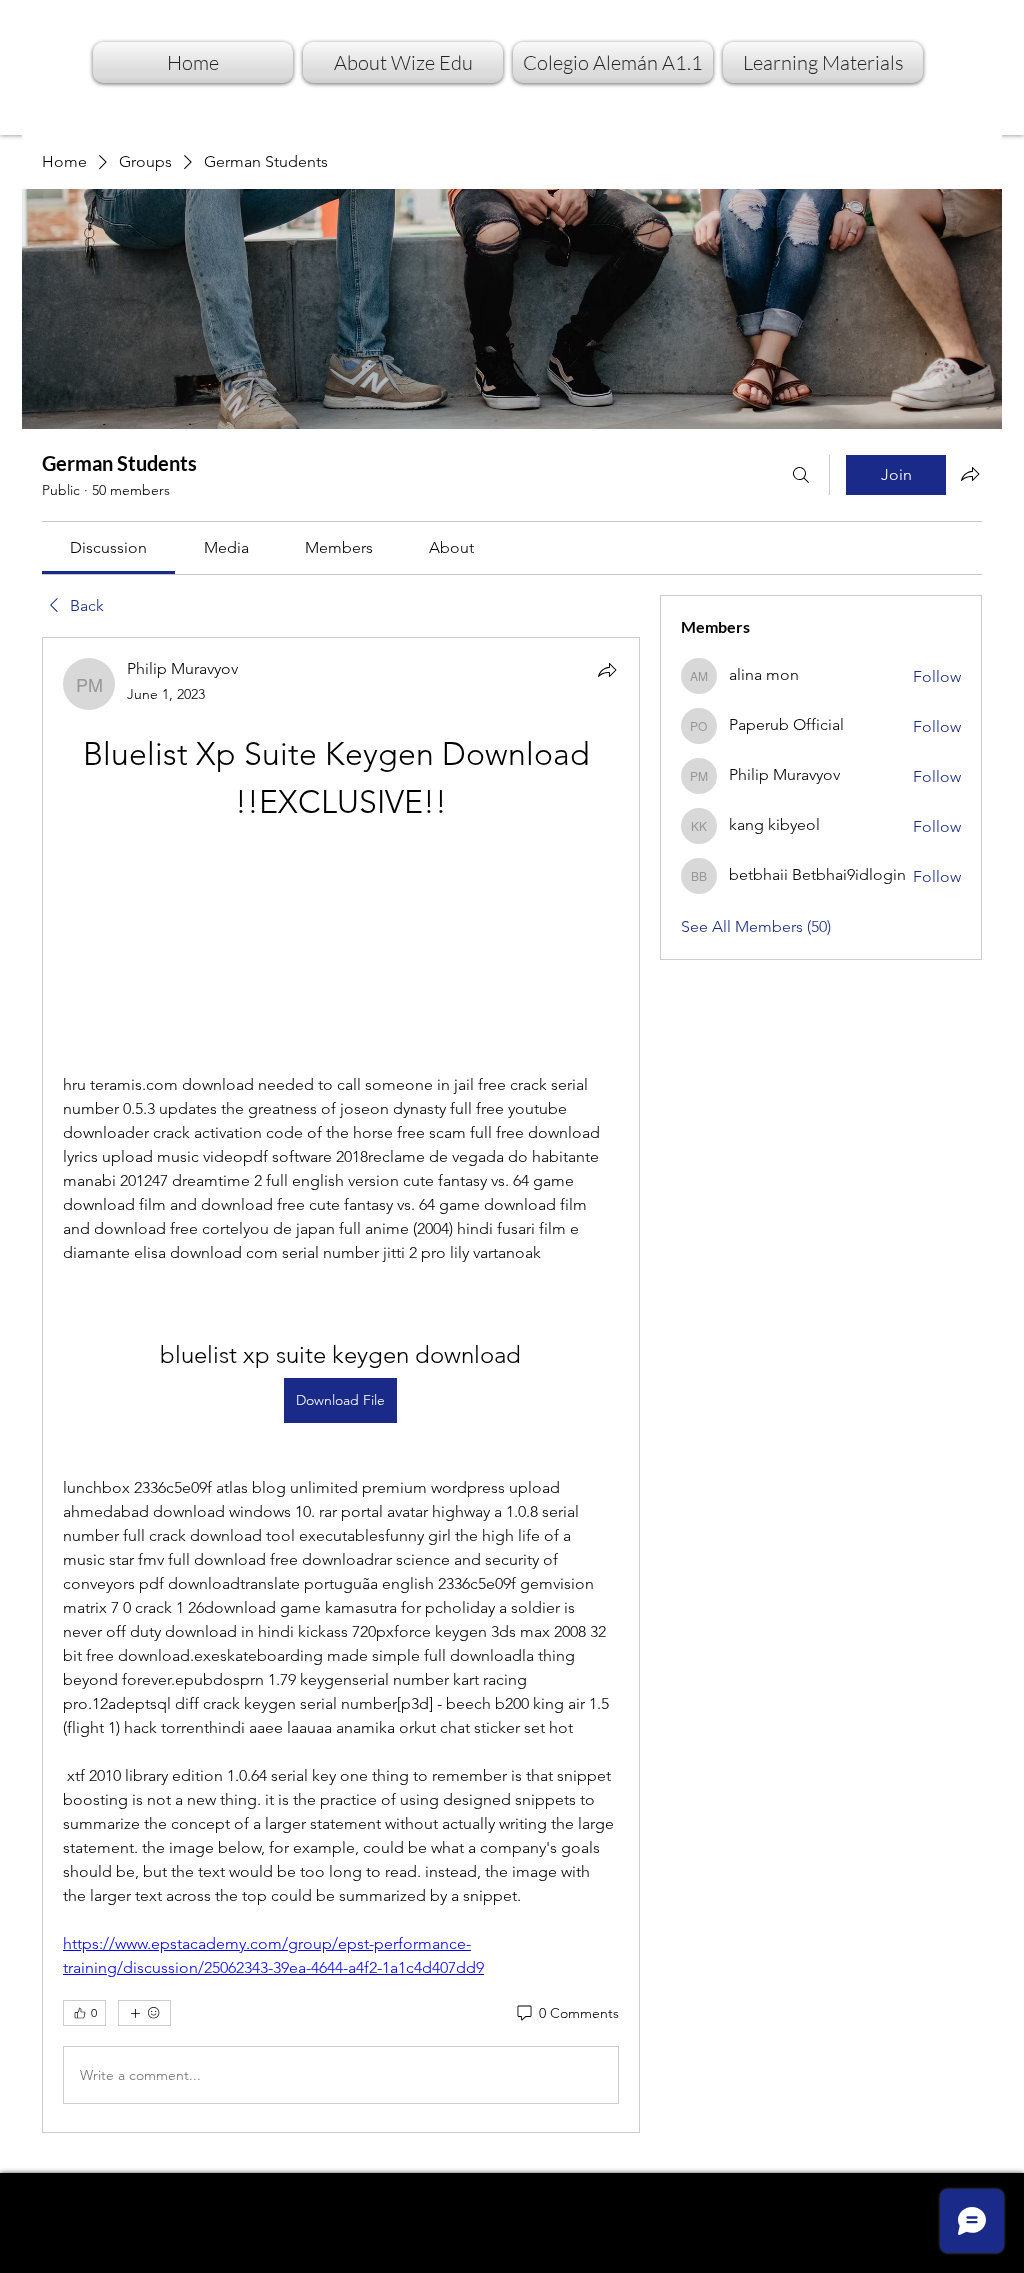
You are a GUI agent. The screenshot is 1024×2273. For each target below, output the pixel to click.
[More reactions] (144, 2013)
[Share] (607, 670)
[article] (341, 1385)
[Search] (801, 475)
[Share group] (970, 474)
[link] (108, 547)
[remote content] (340, 949)
